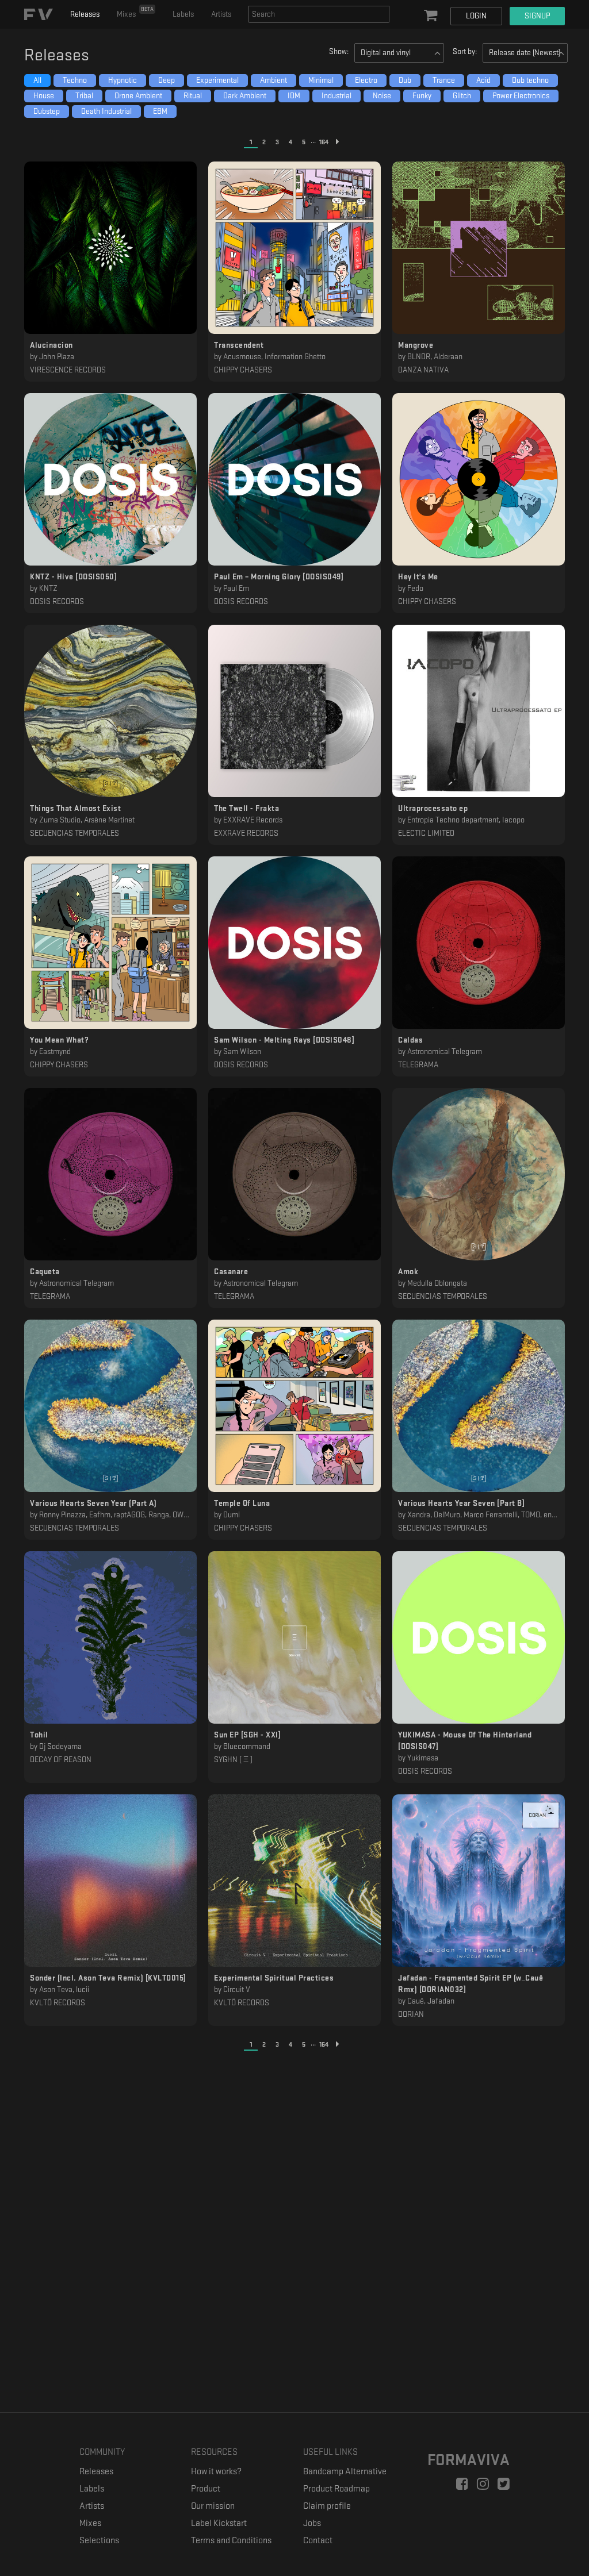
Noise (382, 96)
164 (324, 142)
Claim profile (327, 2506)
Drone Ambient (138, 96)
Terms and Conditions (231, 2541)
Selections (99, 2541)
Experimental (217, 80)
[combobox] (319, 14)
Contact (318, 2541)
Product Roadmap (336, 2489)
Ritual (193, 96)
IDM (294, 96)
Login (476, 16)
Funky (422, 96)
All (37, 80)
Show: (339, 51)
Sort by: (465, 51)
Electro (366, 80)
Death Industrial (106, 111)
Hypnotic (123, 80)
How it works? (216, 2472)
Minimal (321, 80)
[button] (432, 16)
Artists (221, 14)
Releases (85, 14)
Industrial (336, 96)
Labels (183, 14)
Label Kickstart (219, 2523)
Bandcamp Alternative (345, 2472)
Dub (405, 80)
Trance (444, 80)
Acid (483, 80)
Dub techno (530, 80)
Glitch (462, 96)
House (44, 96)
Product (206, 2489)
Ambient (274, 80)
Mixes (135, 12)
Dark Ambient (245, 96)
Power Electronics (521, 96)
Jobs (312, 2523)
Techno (75, 80)
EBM (160, 111)
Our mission (213, 2506)
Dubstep (47, 111)
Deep (167, 80)
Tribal (84, 96)
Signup (537, 16)
